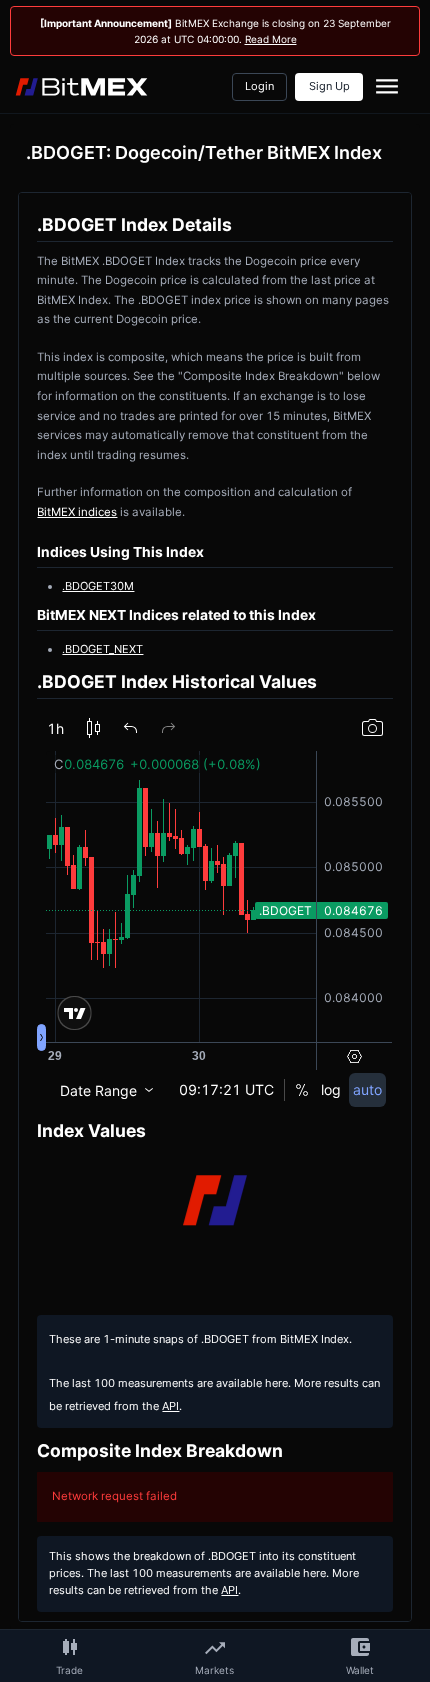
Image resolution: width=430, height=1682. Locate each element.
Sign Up (329, 86)
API (170, 1406)
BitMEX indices (77, 512)
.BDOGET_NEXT (102, 649)
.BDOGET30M (98, 586)
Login (259, 86)
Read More (271, 39)
